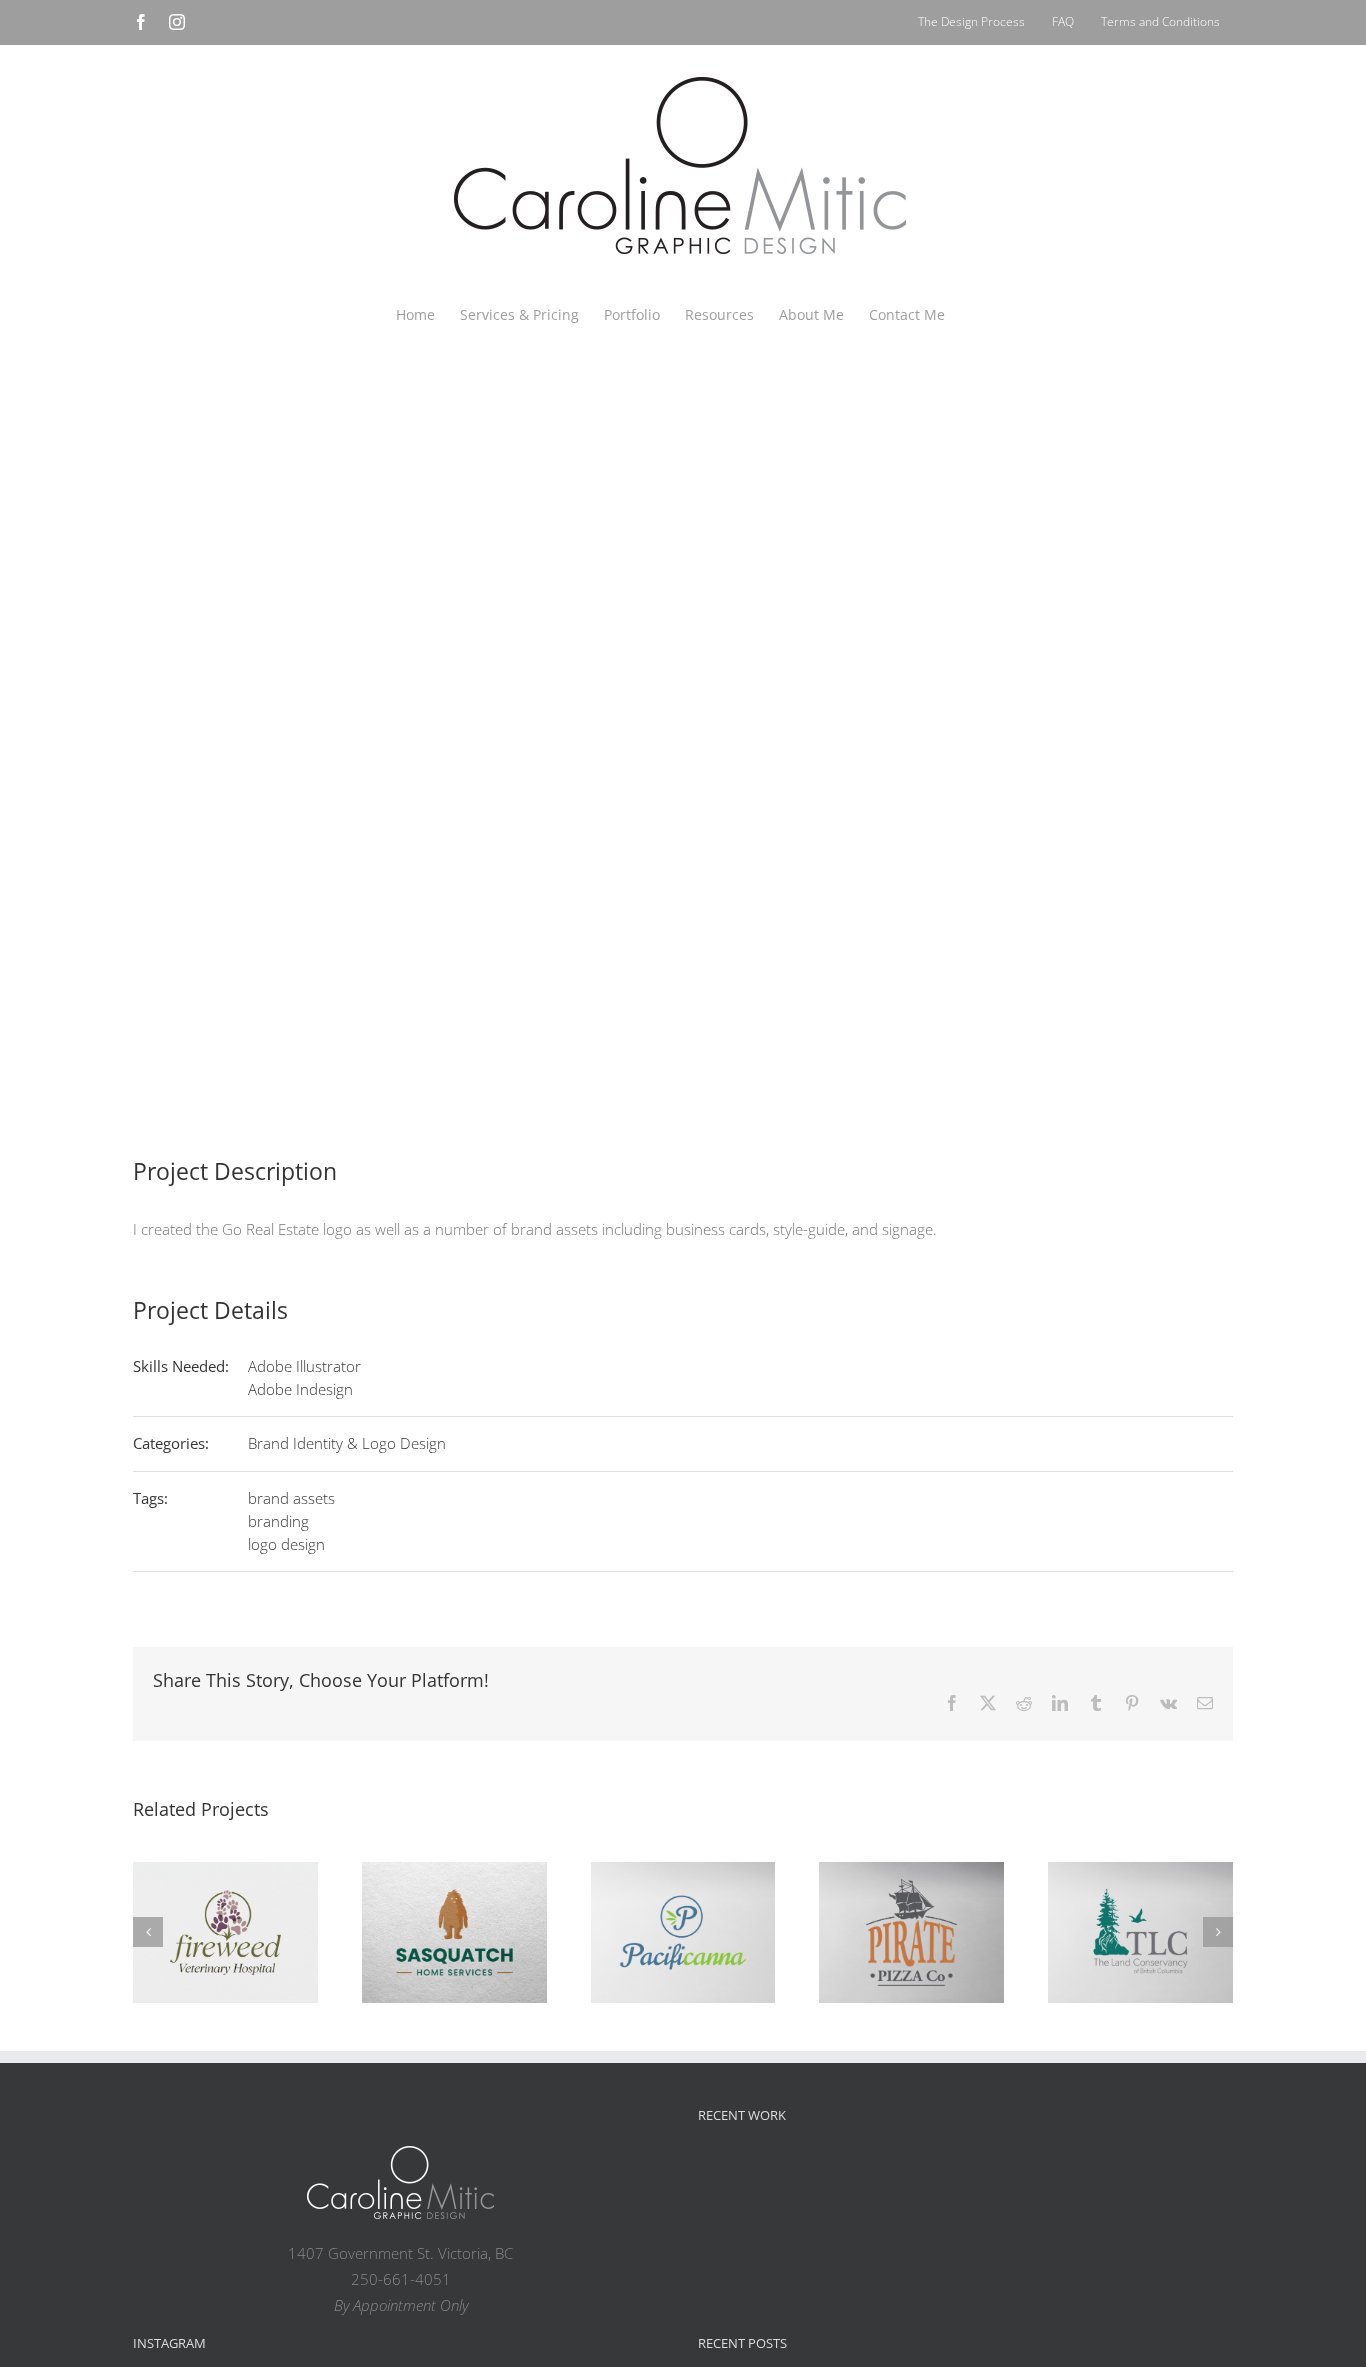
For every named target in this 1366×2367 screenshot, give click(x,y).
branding (278, 1521)
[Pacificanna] (683, 1933)
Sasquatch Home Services (454, 1898)
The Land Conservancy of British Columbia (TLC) (1141, 1870)
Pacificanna (683, 1912)
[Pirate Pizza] (911, 1933)
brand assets (291, 1498)
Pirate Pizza (912, 1912)
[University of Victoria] (792, 2177)
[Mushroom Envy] (1176, 2177)
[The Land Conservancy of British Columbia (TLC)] (1140, 1933)
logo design (286, 1544)
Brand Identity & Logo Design (347, 1443)
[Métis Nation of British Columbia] (856, 2177)
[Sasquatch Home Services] (454, 1933)
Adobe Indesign (300, 1389)
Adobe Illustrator (304, 1366)
